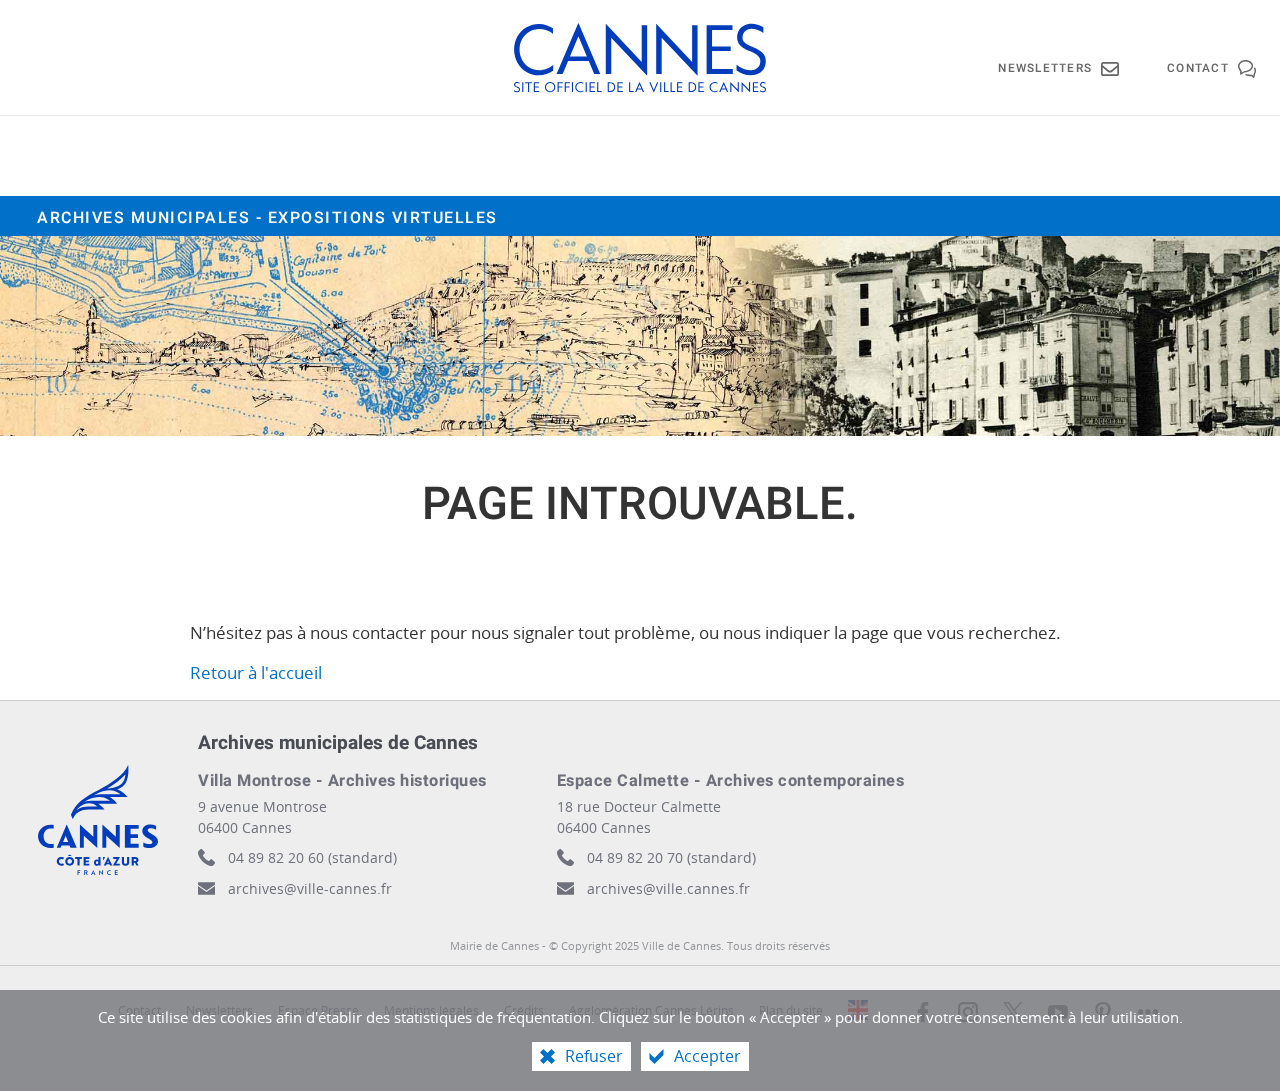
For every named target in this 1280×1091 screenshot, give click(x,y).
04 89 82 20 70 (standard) (671, 857)
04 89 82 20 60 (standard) (312, 857)
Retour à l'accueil (256, 672)
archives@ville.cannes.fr (668, 888)
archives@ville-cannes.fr (310, 888)
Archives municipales (267, 218)
